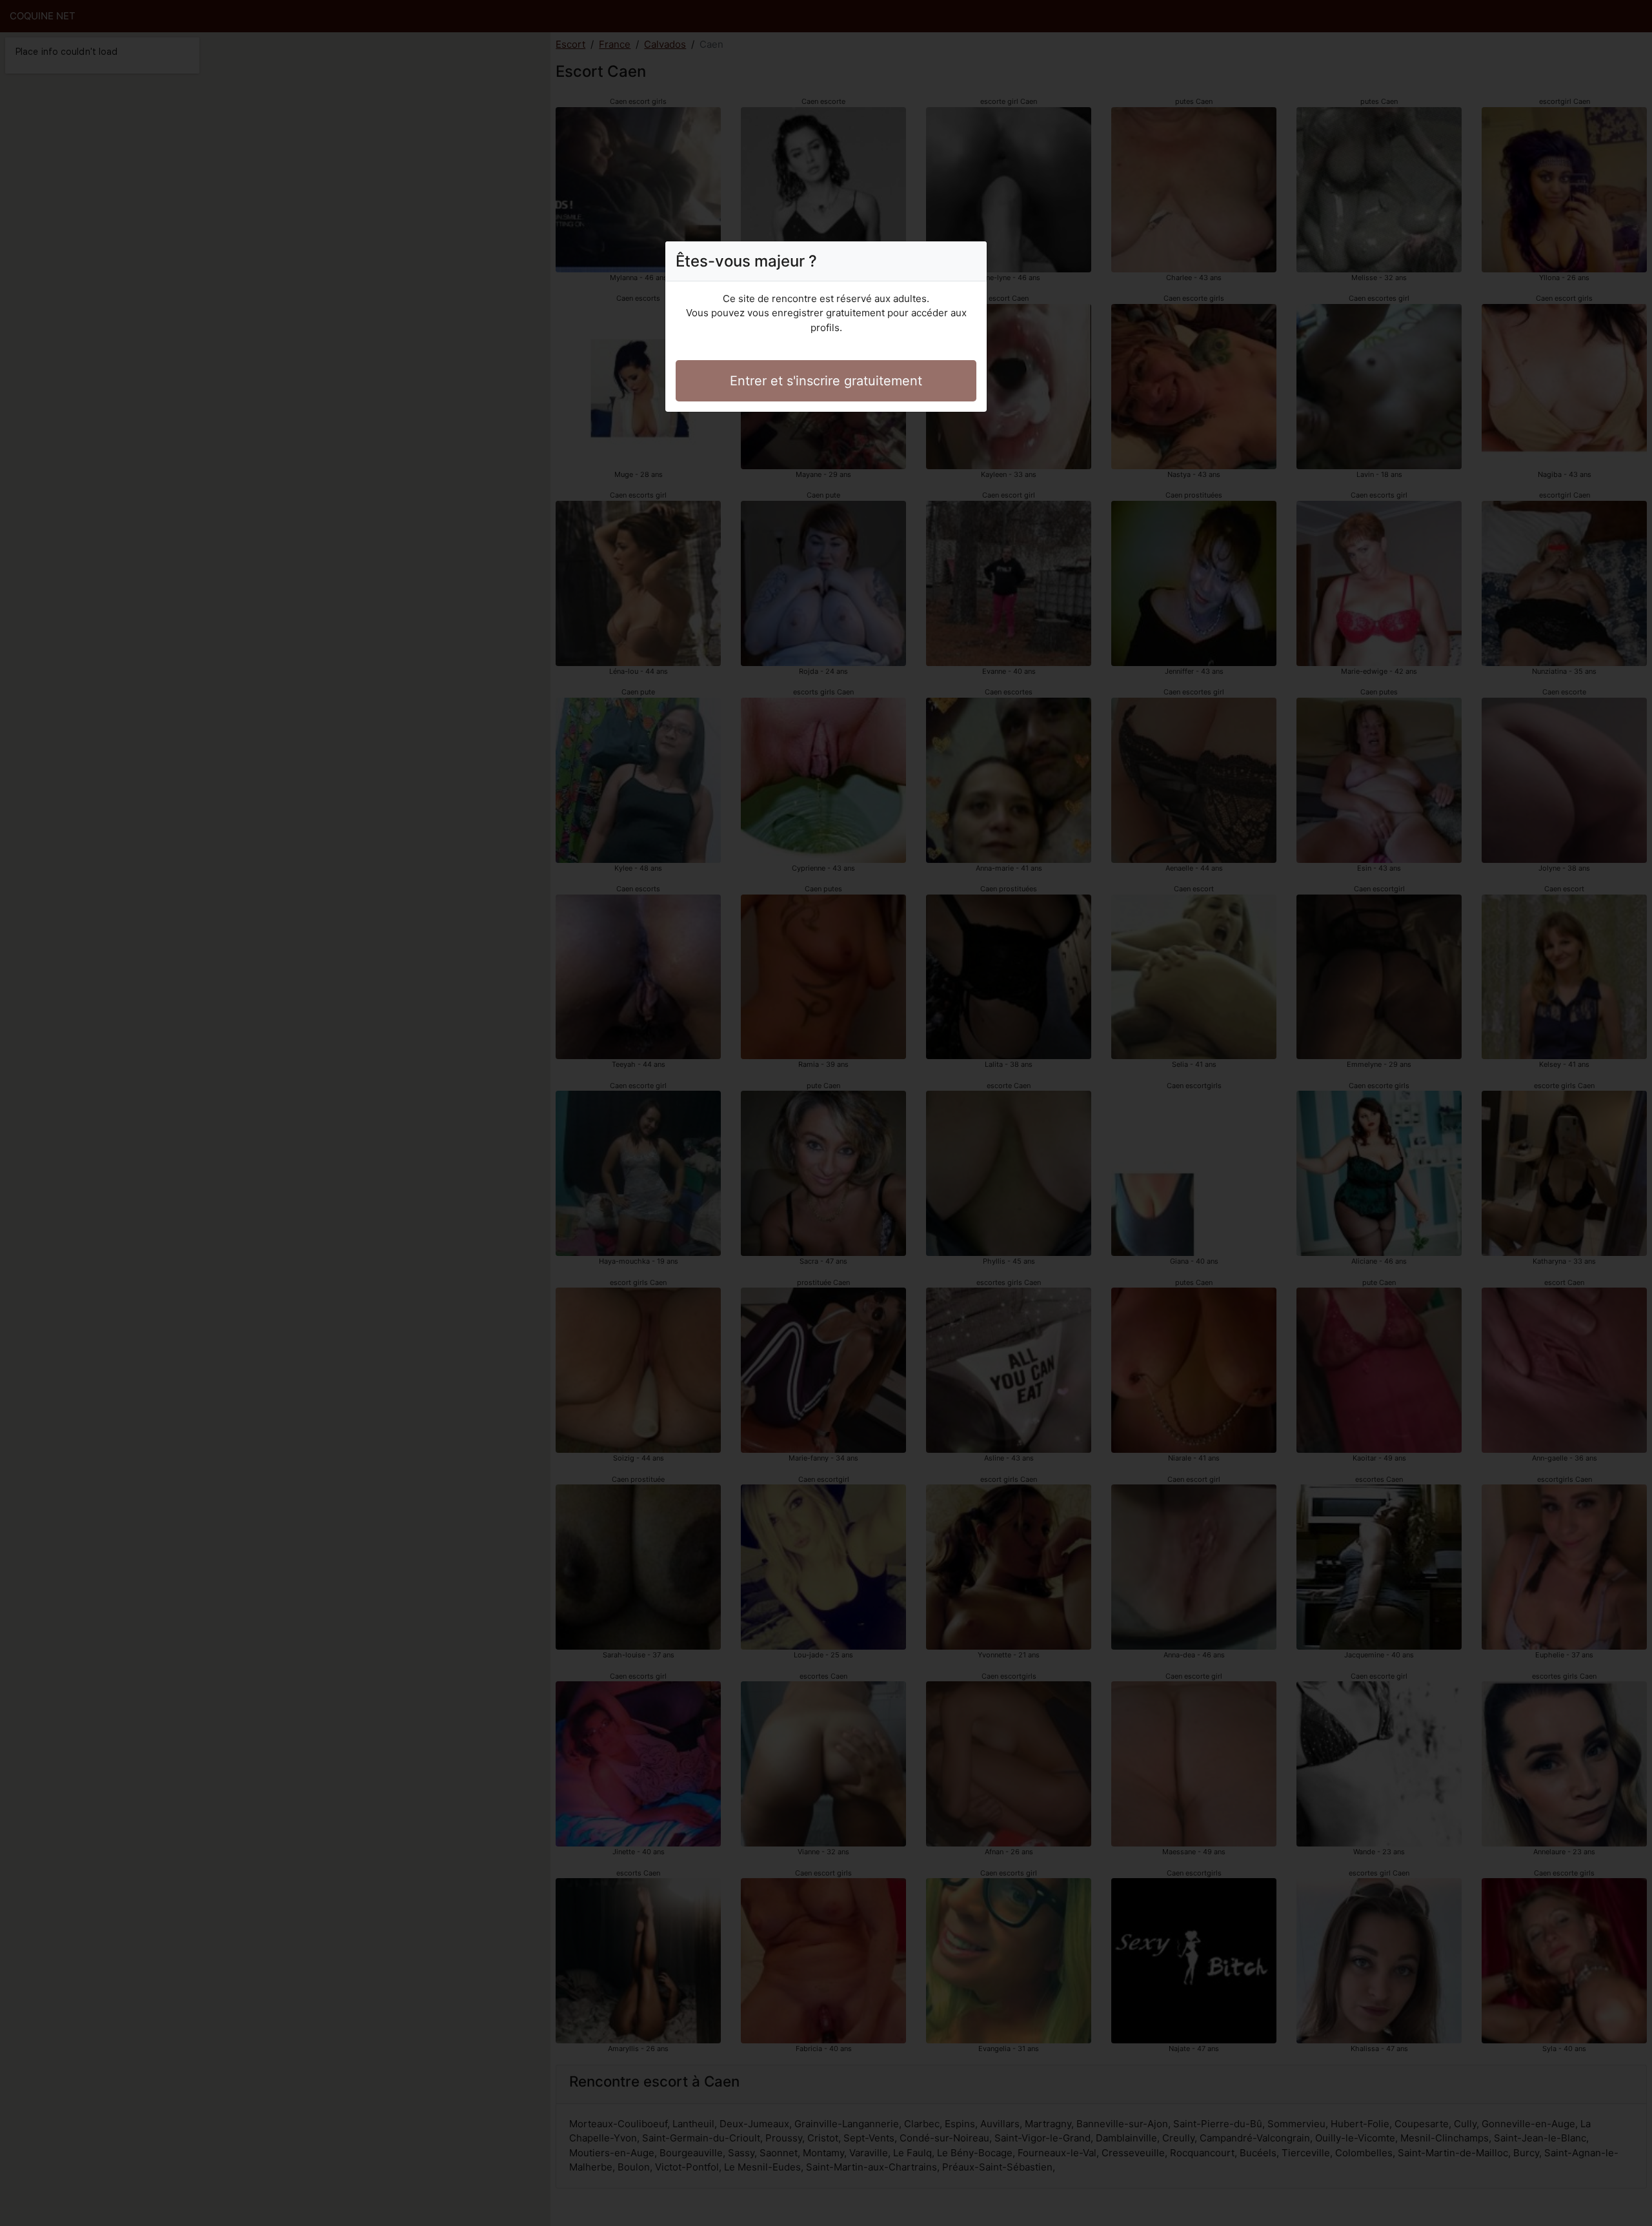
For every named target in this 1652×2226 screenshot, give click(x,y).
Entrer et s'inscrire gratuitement (826, 381)
